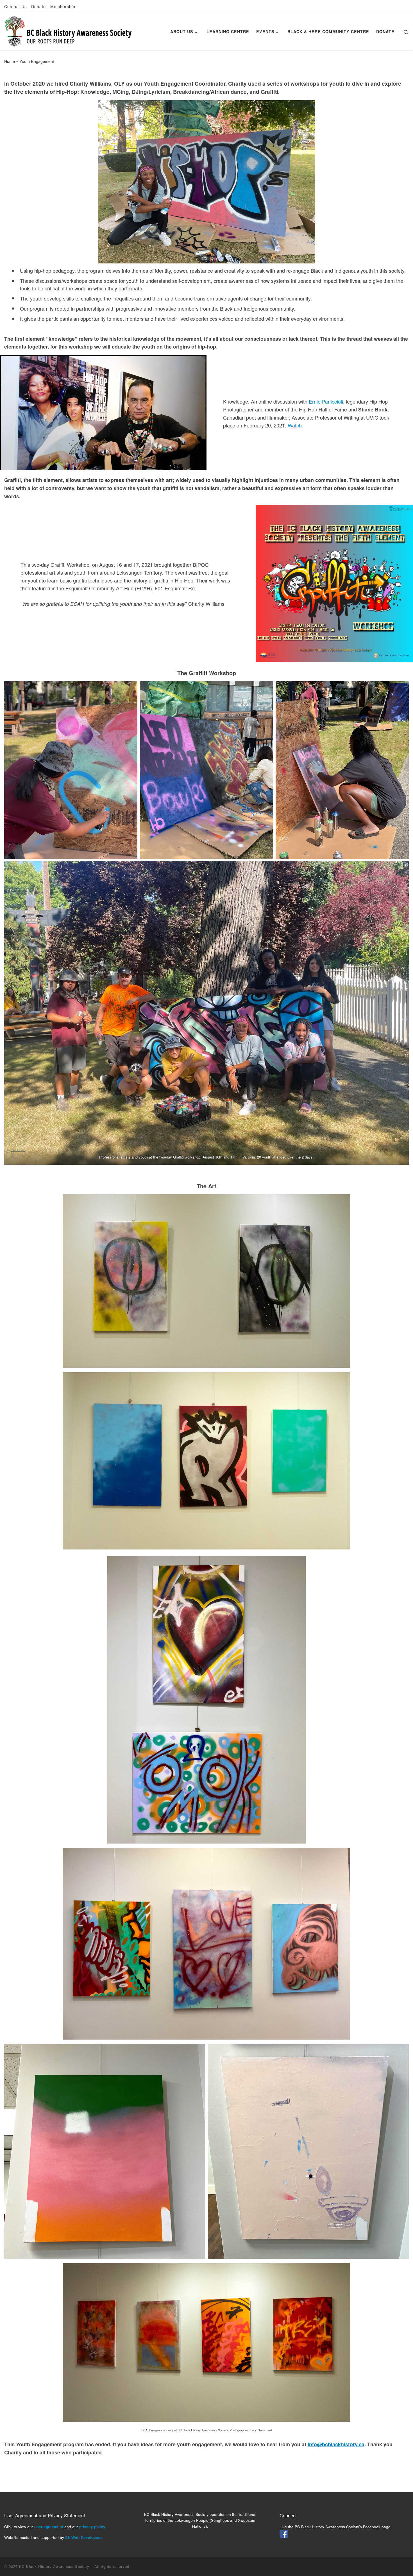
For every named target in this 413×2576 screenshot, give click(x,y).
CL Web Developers (83, 2537)
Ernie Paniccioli (326, 401)
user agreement (49, 2527)
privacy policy (92, 2527)
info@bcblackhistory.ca (336, 2444)
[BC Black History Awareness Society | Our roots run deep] (68, 30)
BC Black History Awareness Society (54, 2566)
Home (10, 61)
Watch (295, 425)
